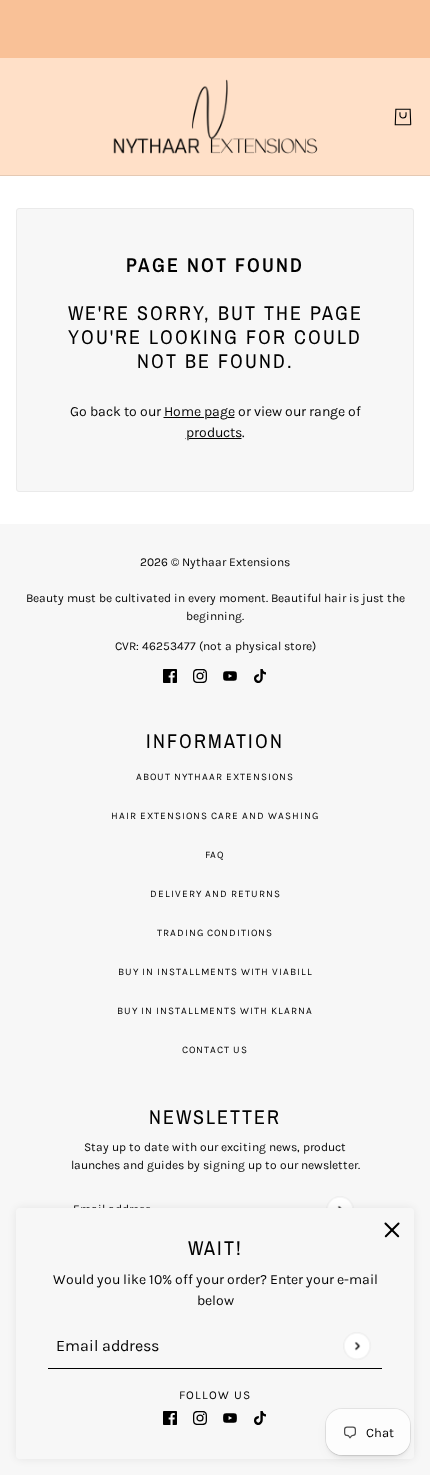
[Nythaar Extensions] (215, 116)
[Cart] (403, 117)
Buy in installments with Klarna (215, 1011)
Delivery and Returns (215, 894)
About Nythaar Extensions (215, 777)
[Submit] (356, 1345)
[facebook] (170, 1416)
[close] (392, 1230)
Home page (199, 411)
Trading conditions (215, 933)
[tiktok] (260, 1416)
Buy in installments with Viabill (215, 972)
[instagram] (200, 1416)
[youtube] (230, 1416)
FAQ (215, 855)
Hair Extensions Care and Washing (215, 816)
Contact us (215, 1050)
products (214, 432)
